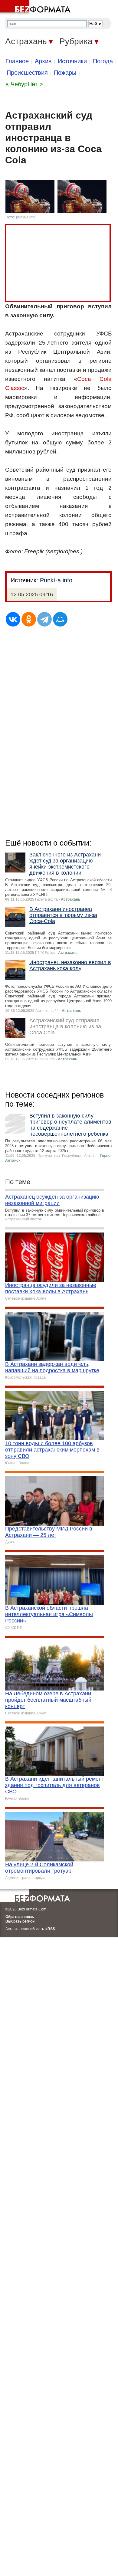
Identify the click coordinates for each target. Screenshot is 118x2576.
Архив (43, 61)
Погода (103, 61)
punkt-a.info (26, 217)
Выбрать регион (20, 1921)
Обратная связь (20, 1917)
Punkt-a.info (56, 580)
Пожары (65, 73)
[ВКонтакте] (13, 619)
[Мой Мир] (60, 619)
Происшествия (27, 73)
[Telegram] (44, 619)
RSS (51, 1929)
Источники (72, 61)
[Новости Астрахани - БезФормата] (36, 8)
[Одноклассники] (29, 619)
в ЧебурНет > (24, 84)
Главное (17, 61)
